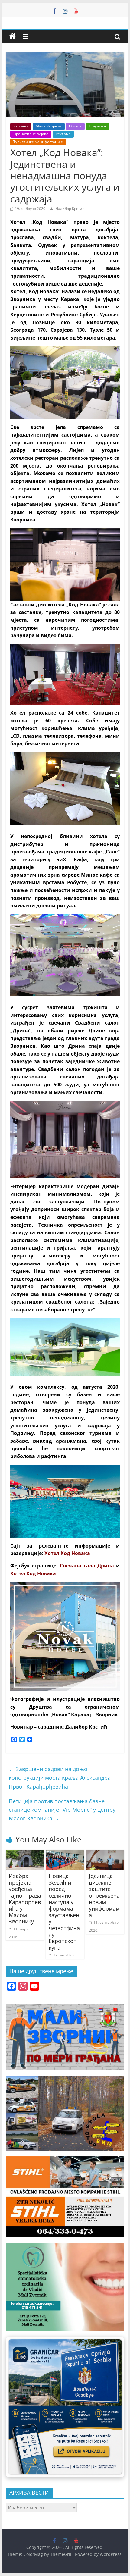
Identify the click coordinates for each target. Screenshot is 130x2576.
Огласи (75, 126)
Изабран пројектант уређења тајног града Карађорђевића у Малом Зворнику (25, 1899)
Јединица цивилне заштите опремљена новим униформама (104, 1895)
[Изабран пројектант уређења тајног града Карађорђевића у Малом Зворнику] (25, 1853)
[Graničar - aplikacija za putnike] (65, 2407)
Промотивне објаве (31, 134)
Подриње (97, 126)
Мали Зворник (49, 126)
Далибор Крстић (70, 209)
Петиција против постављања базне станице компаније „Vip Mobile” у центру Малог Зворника (62, 1810)
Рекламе (63, 134)
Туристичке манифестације (38, 142)
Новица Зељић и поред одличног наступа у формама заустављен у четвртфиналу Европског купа (64, 1912)
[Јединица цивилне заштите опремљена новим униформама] (105, 1853)
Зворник (21, 126)
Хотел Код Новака (33, 1573)
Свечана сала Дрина (87, 1566)
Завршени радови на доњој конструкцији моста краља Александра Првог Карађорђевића (60, 1778)
